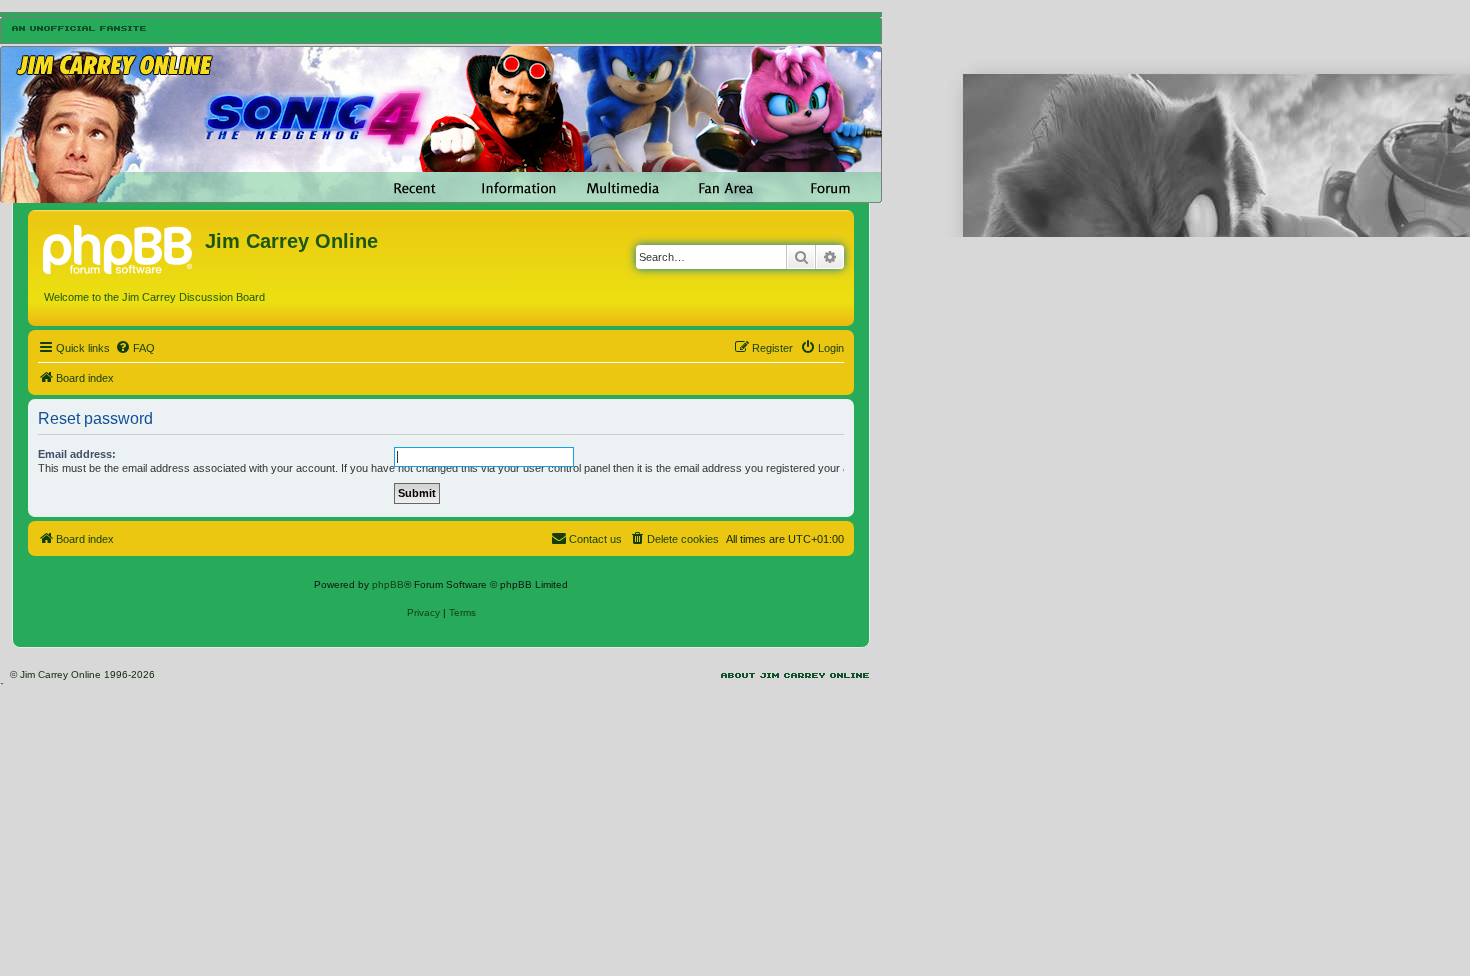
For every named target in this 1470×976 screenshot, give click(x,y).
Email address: (77, 454)
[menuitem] (135, 348)
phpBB (388, 584)
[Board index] (119, 247)
